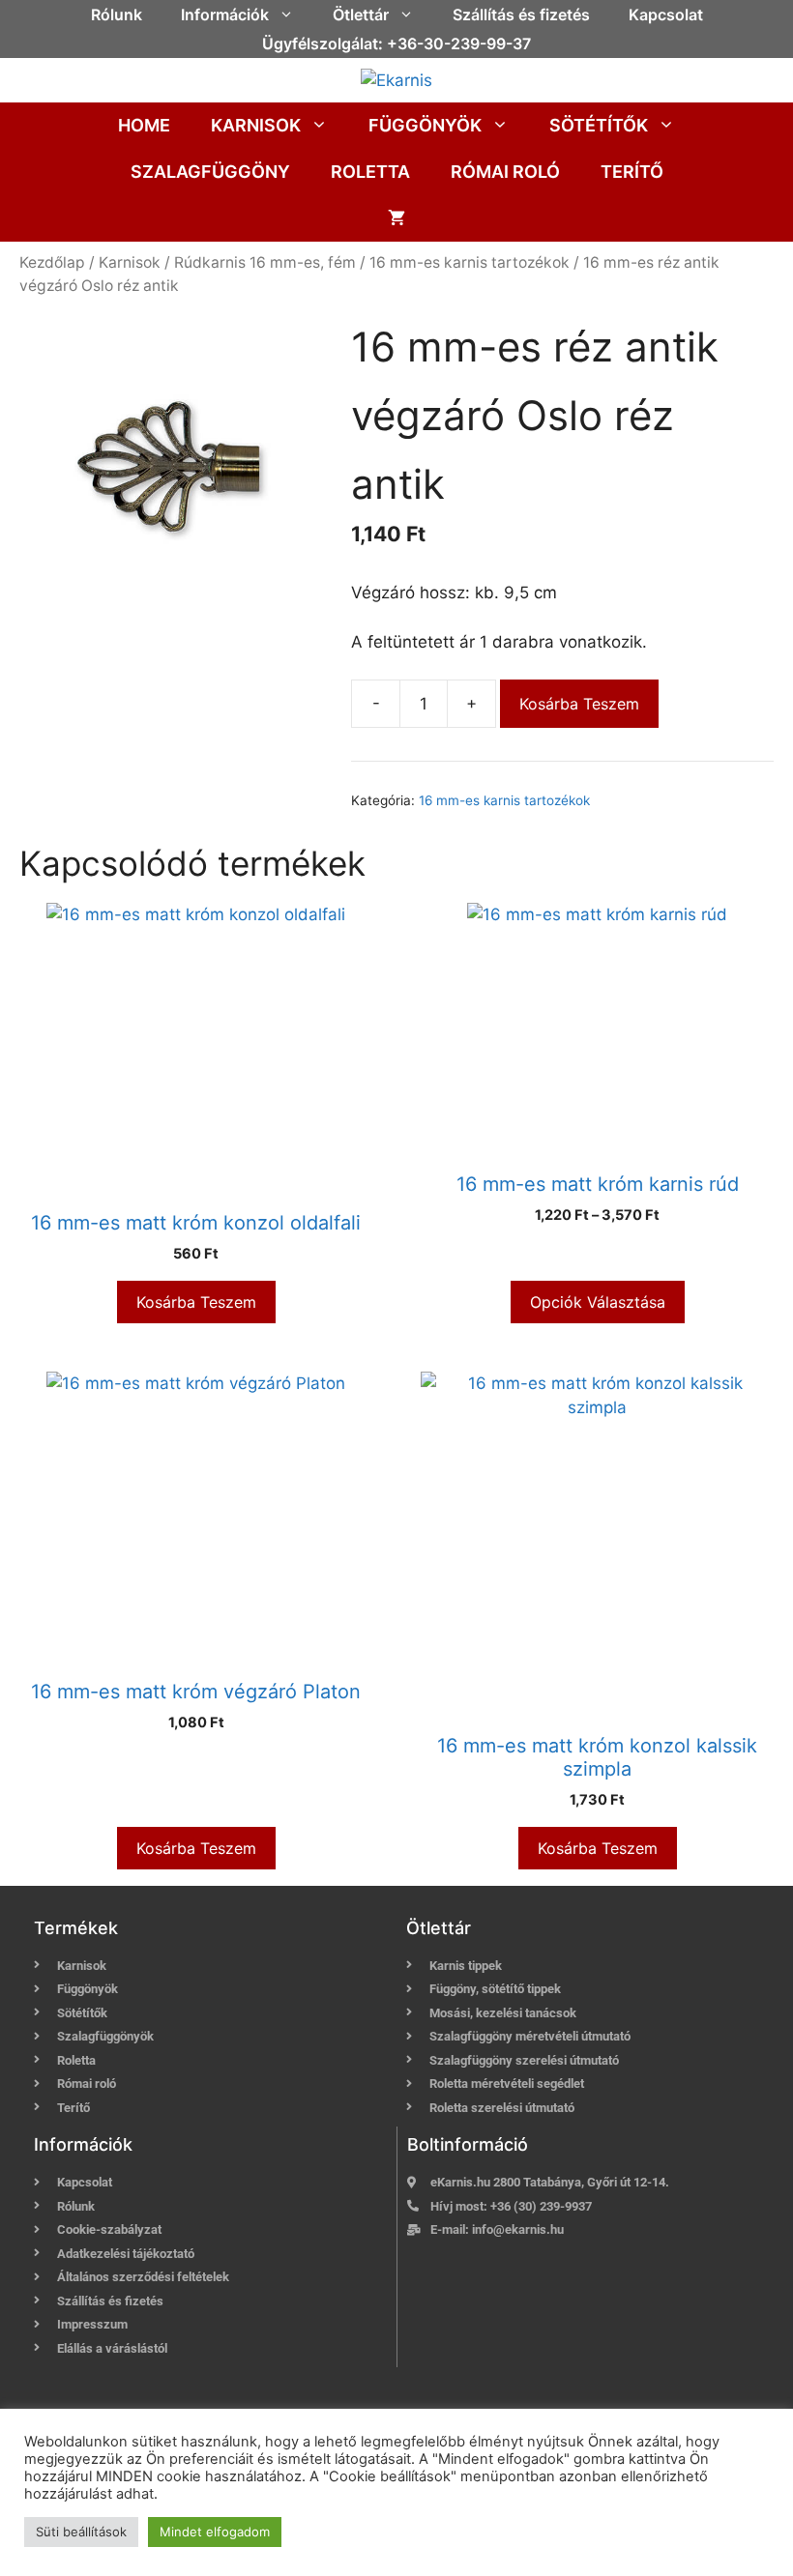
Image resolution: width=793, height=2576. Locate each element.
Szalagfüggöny (210, 172)
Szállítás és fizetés (521, 14)
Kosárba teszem (579, 704)
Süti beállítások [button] (81, 2532)
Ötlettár (361, 14)
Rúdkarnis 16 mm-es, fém (265, 262)
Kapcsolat (666, 14)
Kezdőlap (52, 262)
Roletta (370, 172)
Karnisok (256, 125)
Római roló (505, 172)
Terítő (632, 172)
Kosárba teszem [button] (196, 1302)
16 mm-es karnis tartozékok (470, 262)
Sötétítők (599, 125)
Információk (225, 14)
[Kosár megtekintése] (396, 218)
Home (144, 125)
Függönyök (425, 125)
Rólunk (117, 14)
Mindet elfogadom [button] (215, 2532)
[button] (291, 14)
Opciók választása (598, 1302)
